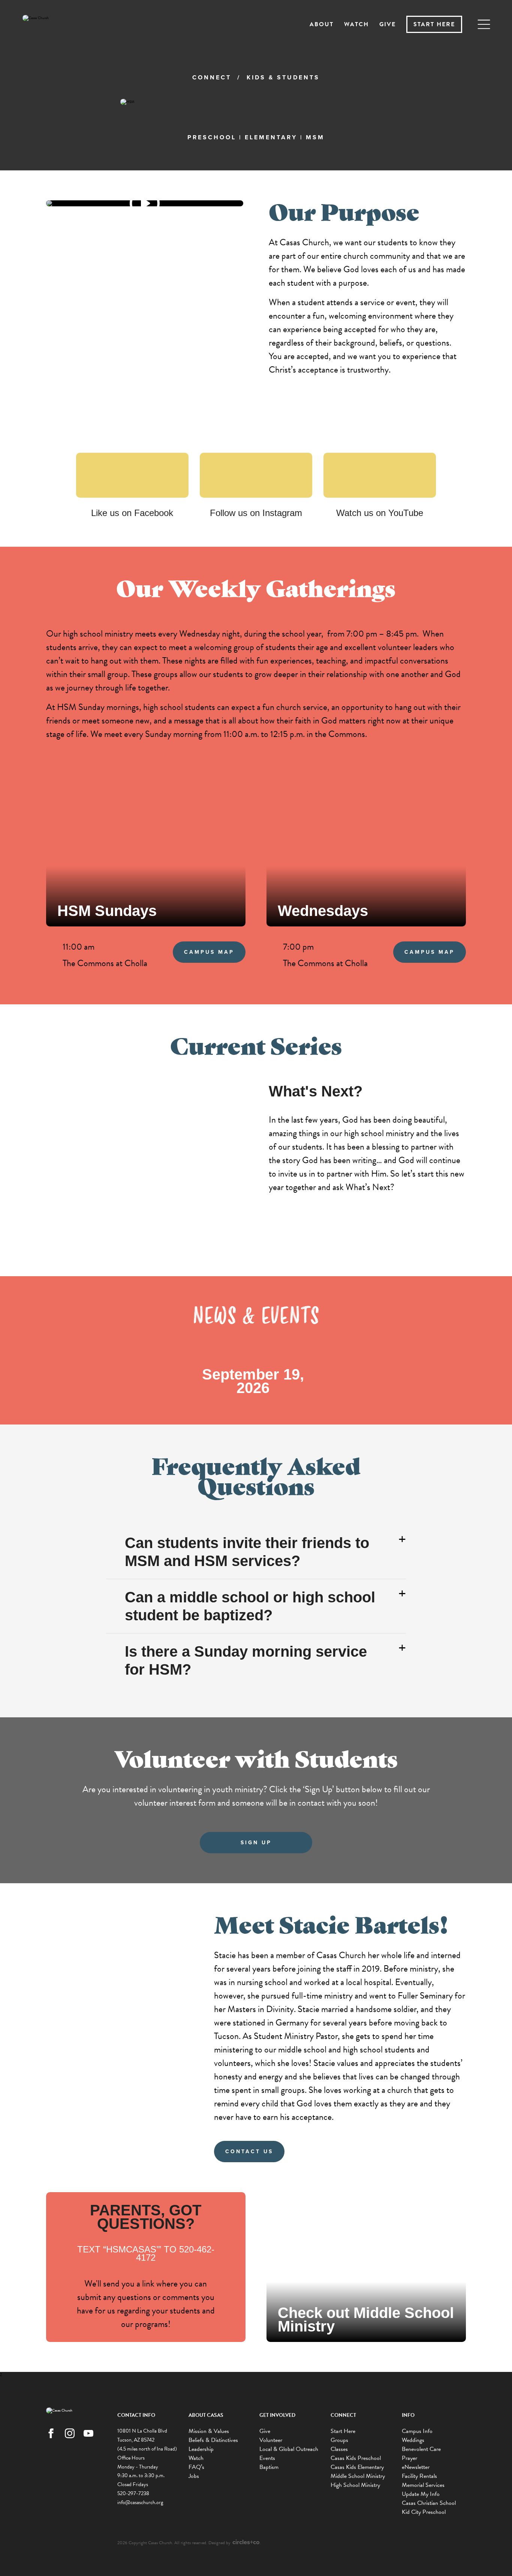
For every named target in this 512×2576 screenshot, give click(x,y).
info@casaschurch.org (140, 2502)
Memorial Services (423, 2485)
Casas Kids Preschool (356, 2458)
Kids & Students (283, 77)
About (322, 24)
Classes (339, 2449)
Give (388, 24)
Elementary (271, 137)
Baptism (269, 2467)
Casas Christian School (429, 2503)
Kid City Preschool (424, 2512)
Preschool (212, 137)
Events (267, 2458)
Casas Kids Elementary (357, 2467)
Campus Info (417, 2431)
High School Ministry (355, 2485)
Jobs (194, 2476)
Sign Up (256, 1843)
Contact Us (249, 2152)
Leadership (201, 2449)
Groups (339, 2440)
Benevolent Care (421, 2449)
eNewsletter (416, 2467)
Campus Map (209, 952)
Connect (212, 77)
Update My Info (421, 2494)
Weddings (413, 2440)
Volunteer (271, 2440)
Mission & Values (209, 2431)
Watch (356, 24)
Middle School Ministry (358, 2476)
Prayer (409, 2458)
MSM (315, 137)
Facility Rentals (419, 2476)
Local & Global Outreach (289, 2449)
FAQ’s (196, 2467)
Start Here (434, 24)
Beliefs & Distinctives (213, 2440)
